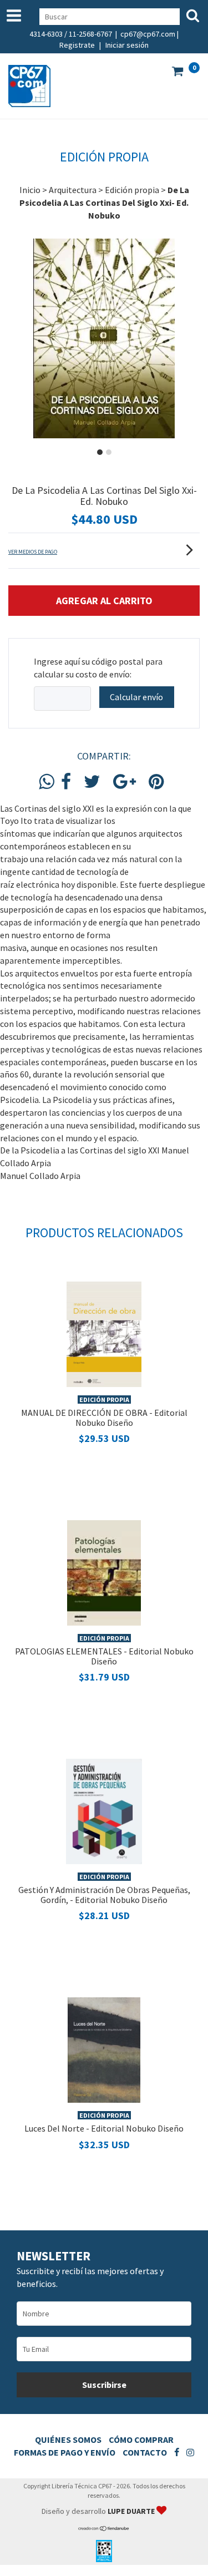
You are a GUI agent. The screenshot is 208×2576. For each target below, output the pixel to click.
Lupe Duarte (132, 2511)
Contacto (145, 2452)
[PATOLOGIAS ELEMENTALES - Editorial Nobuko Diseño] (104, 1572)
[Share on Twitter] (92, 782)
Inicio (30, 190)
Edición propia (132, 190)
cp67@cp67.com (148, 34)
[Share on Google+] (125, 782)
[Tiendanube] (104, 2529)
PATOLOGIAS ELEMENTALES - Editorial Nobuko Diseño (104, 1656)
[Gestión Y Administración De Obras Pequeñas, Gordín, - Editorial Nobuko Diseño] (104, 1810)
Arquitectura (73, 190)
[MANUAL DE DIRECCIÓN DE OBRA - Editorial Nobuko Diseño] (104, 1333)
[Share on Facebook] (66, 782)
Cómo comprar (141, 2440)
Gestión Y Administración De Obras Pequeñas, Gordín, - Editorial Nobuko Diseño (104, 1895)
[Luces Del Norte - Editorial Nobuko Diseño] (104, 2049)
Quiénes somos (68, 2440)
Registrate (77, 45)
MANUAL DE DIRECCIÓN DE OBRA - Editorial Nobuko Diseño (104, 1418)
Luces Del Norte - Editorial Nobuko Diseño (104, 2128)
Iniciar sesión (127, 45)
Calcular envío (136, 697)
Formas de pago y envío (65, 2452)
